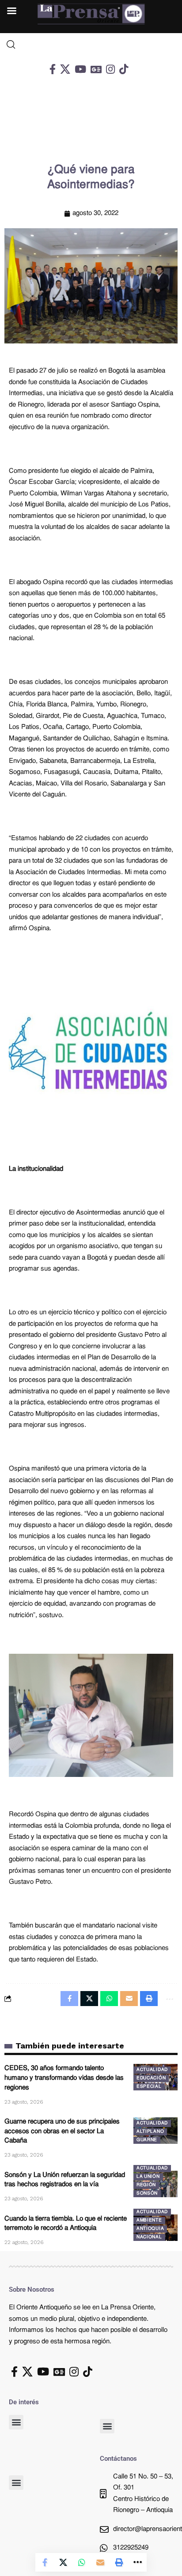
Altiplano (150, 2132)
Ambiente (149, 2220)
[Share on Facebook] (45, 2562)
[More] (137, 2562)
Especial (149, 2087)
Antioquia (150, 2229)
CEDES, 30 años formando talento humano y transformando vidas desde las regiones (64, 2078)
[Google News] (96, 69)
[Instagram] (110, 69)
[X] (65, 69)
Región (146, 2185)
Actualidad (152, 2070)
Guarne (147, 2140)
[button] (16, 2422)
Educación (151, 2078)
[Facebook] (53, 69)
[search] (91, 45)
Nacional (149, 2237)
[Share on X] (63, 2562)
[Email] (100, 2562)
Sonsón (147, 2193)
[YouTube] (80, 69)
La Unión (148, 2177)
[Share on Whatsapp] (82, 2562)
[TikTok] (124, 69)
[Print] (119, 2562)
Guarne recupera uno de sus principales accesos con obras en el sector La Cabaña (62, 2132)
